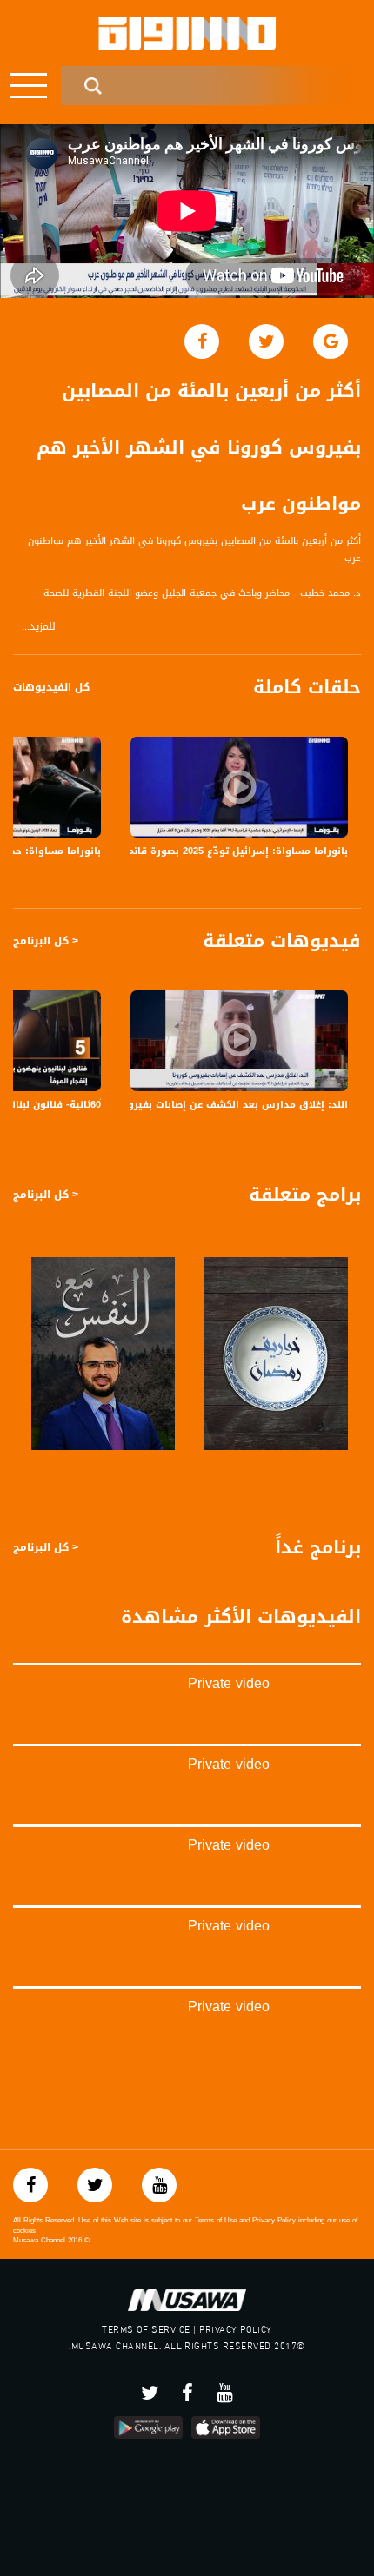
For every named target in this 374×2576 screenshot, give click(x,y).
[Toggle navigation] (28, 86)
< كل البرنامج (46, 941)
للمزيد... (39, 627)
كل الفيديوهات (51, 687)
